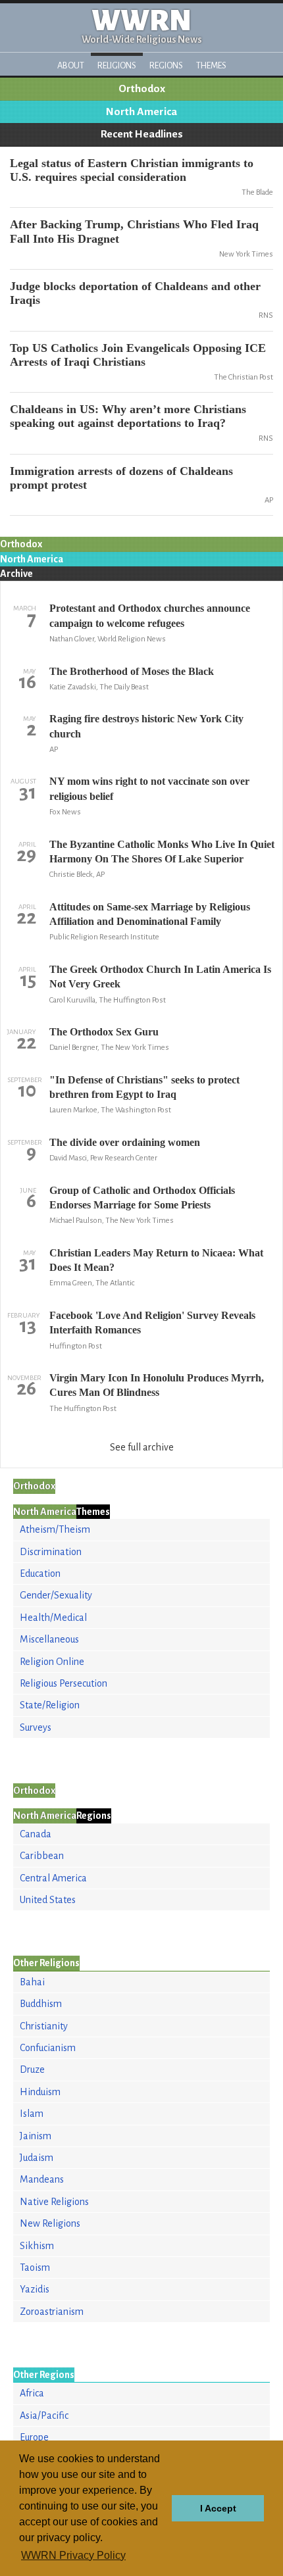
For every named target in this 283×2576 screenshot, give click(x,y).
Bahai (32, 1982)
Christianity (44, 2026)
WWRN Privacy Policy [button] (73, 2555)
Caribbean (42, 1856)
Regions (166, 65)
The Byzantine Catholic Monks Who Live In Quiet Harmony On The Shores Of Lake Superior (162, 852)
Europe (34, 2437)
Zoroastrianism (52, 2312)
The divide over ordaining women (125, 1142)
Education (40, 1573)
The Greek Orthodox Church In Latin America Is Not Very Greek (160, 977)
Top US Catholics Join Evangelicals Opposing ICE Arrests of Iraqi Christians (138, 355)
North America (141, 112)
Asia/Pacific (44, 2415)
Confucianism (48, 2048)
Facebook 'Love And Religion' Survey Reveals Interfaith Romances (152, 1323)
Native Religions (54, 2202)
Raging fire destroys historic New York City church (146, 726)
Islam (32, 2114)
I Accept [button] (218, 2508)
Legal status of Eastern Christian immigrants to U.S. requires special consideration (132, 170)
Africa (32, 2393)
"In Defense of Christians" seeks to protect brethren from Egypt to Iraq (144, 1087)
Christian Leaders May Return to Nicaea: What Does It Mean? (156, 1260)
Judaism (37, 2158)
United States (48, 1900)
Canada (36, 1834)
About (71, 65)
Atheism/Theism (55, 1529)
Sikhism (37, 2246)
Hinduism (40, 2092)
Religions (117, 65)
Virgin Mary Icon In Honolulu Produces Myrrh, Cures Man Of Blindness (157, 1385)
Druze (32, 2069)
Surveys (36, 1727)
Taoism (35, 2267)
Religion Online (52, 1662)
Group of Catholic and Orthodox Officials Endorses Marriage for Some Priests (142, 1198)
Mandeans (42, 2179)
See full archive (142, 1447)
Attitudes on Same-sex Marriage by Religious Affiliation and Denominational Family (150, 914)
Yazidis (35, 2289)
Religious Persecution (64, 1683)
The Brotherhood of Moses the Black (132, 671)
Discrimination (51, 1552)
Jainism (36, 2136)
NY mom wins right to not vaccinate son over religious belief (149, 788)
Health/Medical (53, 1618)
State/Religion (50, 1705)
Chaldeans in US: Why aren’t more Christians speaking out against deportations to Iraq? (128, 416)
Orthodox (142, 89)
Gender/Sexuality (56, 1595)
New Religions (50, 2223)
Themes (211, 65)
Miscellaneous (49, 1639)
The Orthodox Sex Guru (104, 1032)
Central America (53, 1878)
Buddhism (41, 2004)
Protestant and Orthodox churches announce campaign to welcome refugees (150, 615)
